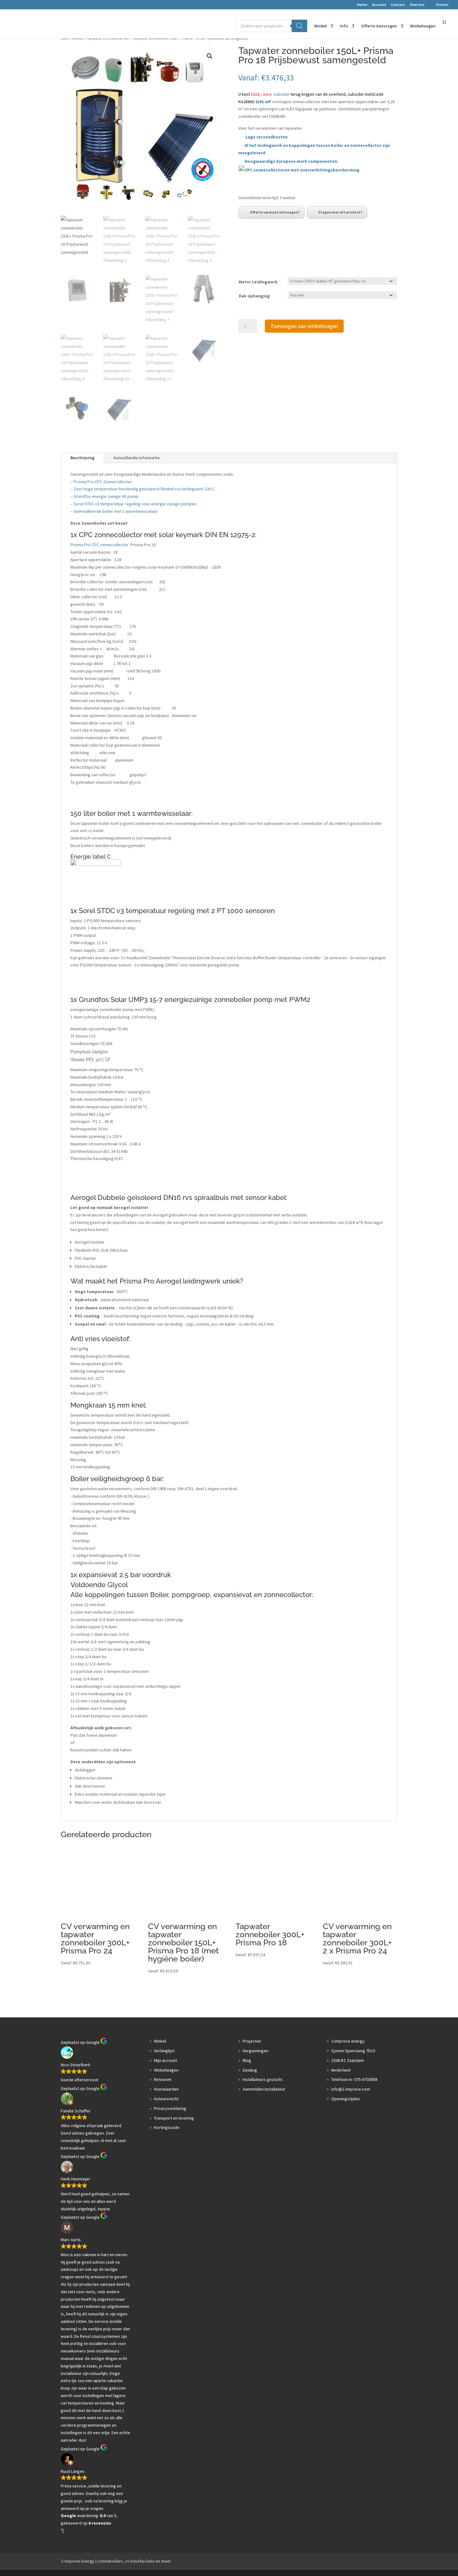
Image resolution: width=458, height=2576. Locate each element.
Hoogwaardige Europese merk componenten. (291, 161)
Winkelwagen (423, 26)
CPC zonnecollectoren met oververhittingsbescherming (302, 170)
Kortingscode (167, 2127)
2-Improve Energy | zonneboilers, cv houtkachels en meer (116, 2561)
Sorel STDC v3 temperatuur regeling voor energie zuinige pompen (135, 504)
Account (379, 5)
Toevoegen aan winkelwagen (304, 326)
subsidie (281, 94)
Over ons (417, 5)
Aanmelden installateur (264, 2089)
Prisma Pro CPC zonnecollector (100, 545)
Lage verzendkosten (267, 137)
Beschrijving (82, 458)
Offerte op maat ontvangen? (275, 212)
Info (344, 26)
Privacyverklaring (170, 2108)
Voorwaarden (166, 2089)
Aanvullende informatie (136, 458)
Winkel (320, 26)
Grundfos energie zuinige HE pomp (106, 496)
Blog (247, 2060)
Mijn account (165, 2060)
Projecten (252, 2041)
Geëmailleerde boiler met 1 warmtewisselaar (116, 511)
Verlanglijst (164, 2051)
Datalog (250, 2070)
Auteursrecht (166, 2099)
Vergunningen (255, 2051)
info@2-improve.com (351, 2089)
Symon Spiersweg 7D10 (353, 2051)
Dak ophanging (254, 296)
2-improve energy (348, 2041)
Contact (398, 5)
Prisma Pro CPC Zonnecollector (103, 482)
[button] (210, 56)
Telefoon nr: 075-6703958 (354, 2079)
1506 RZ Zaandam (348, 2060)
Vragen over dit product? (340, 212)
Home (362, 5)
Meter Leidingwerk (258, 282)
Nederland (341, 2070)
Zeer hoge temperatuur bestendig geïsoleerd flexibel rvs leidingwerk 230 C (144, 489)
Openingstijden (346, 2099)
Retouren (163, 2079)
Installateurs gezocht (262, 2079)
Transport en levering (174, 2118)
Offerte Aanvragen (379, 26)
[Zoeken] (299, 26)
